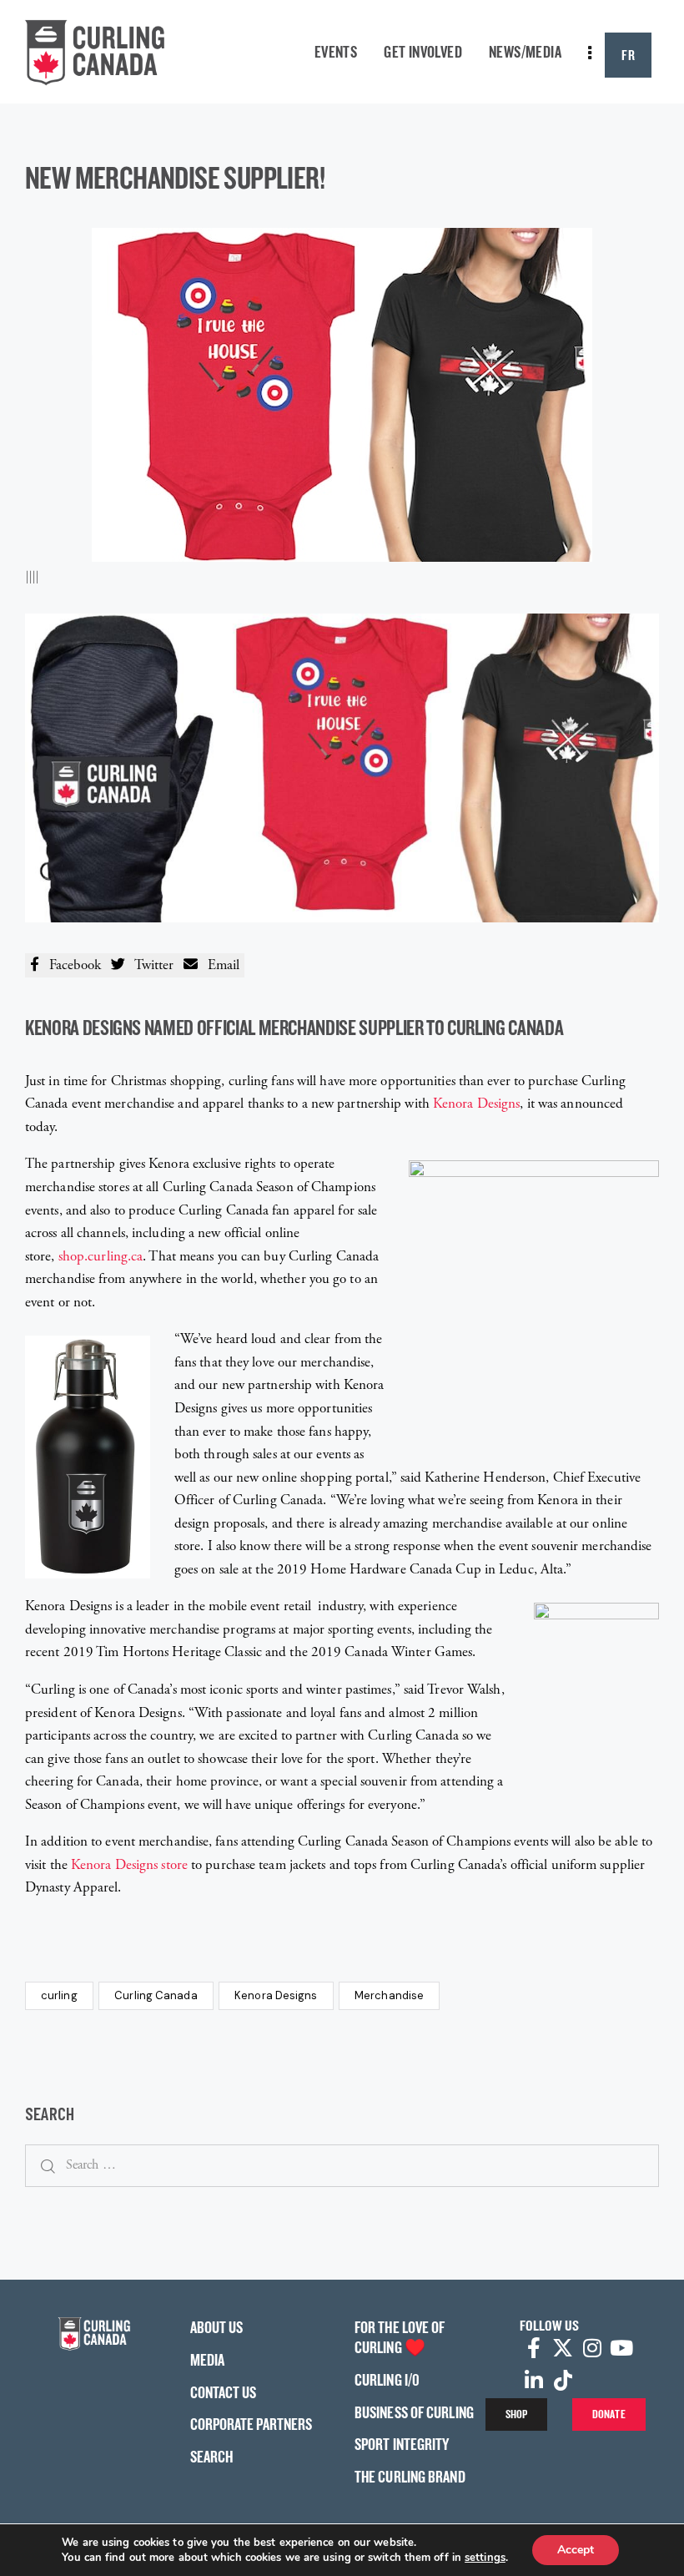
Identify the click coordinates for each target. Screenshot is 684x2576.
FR (628, 55)
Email (219, 965)
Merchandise (389, 1995)
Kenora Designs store (129, 1865)
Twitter (149, 965)
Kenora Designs (476, 1104)
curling (59, 1995)
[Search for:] (342, 2164)
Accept (576, 2550)
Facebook (70, 965)
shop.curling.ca (101, 1256)
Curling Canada (156, 1995)
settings (485, 2558)
